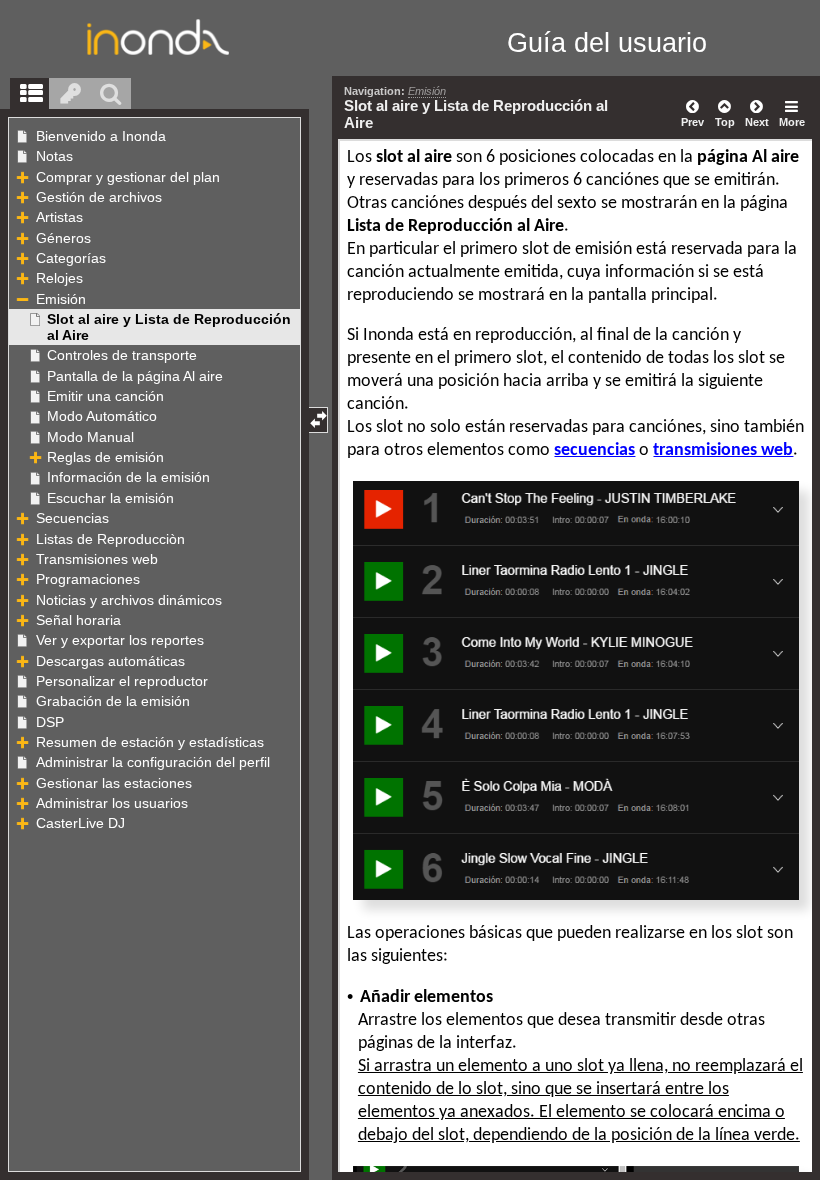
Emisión (427, 91)
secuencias (594, 450)
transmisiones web (723, 450)
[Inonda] (152, 37)
